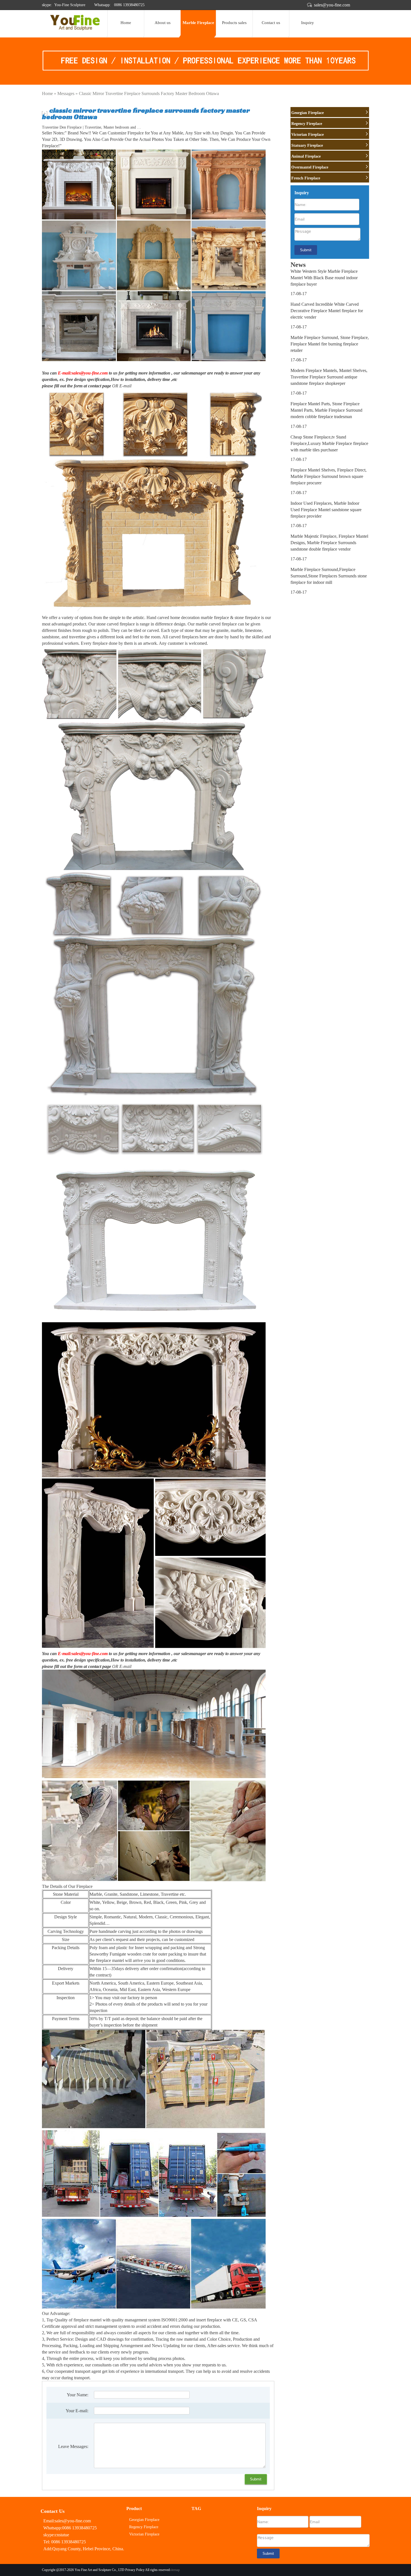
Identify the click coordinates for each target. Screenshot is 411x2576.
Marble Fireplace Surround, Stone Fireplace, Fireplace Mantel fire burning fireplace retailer (330, 344)
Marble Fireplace (198, 23)
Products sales (234, 23)
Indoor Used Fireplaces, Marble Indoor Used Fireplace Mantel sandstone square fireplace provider (326, 510)
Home (126, 23)
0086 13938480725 (129, 5)
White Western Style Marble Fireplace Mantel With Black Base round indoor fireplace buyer (324, 278)
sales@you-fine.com (332, 5)
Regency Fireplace (307, 124)
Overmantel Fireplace (310, 167)
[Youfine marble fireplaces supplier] (75, 29)
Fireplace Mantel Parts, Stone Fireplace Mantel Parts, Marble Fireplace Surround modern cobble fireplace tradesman (326, 410)
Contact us (271, 23)
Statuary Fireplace (307, 145)
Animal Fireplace (306, 156)
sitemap (175, 2570)
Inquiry (308, 23)
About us (163, 23)
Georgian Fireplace (308, 113)
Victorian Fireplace (308, 135)
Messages (66, 93)
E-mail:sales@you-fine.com (83, 373)
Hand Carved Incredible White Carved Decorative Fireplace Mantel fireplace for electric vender (327, 311)
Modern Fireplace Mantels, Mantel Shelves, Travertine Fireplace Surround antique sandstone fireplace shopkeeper (329, 377)
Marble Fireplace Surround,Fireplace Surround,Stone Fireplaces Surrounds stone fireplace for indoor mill (329, 576)
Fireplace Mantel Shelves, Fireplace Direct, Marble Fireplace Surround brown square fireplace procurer (329, 476)
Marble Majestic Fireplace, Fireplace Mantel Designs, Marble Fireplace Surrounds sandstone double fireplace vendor (329, 543)
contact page (100, 386)
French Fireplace (306, 178)
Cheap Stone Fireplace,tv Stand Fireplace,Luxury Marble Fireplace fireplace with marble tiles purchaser (329, 443)
